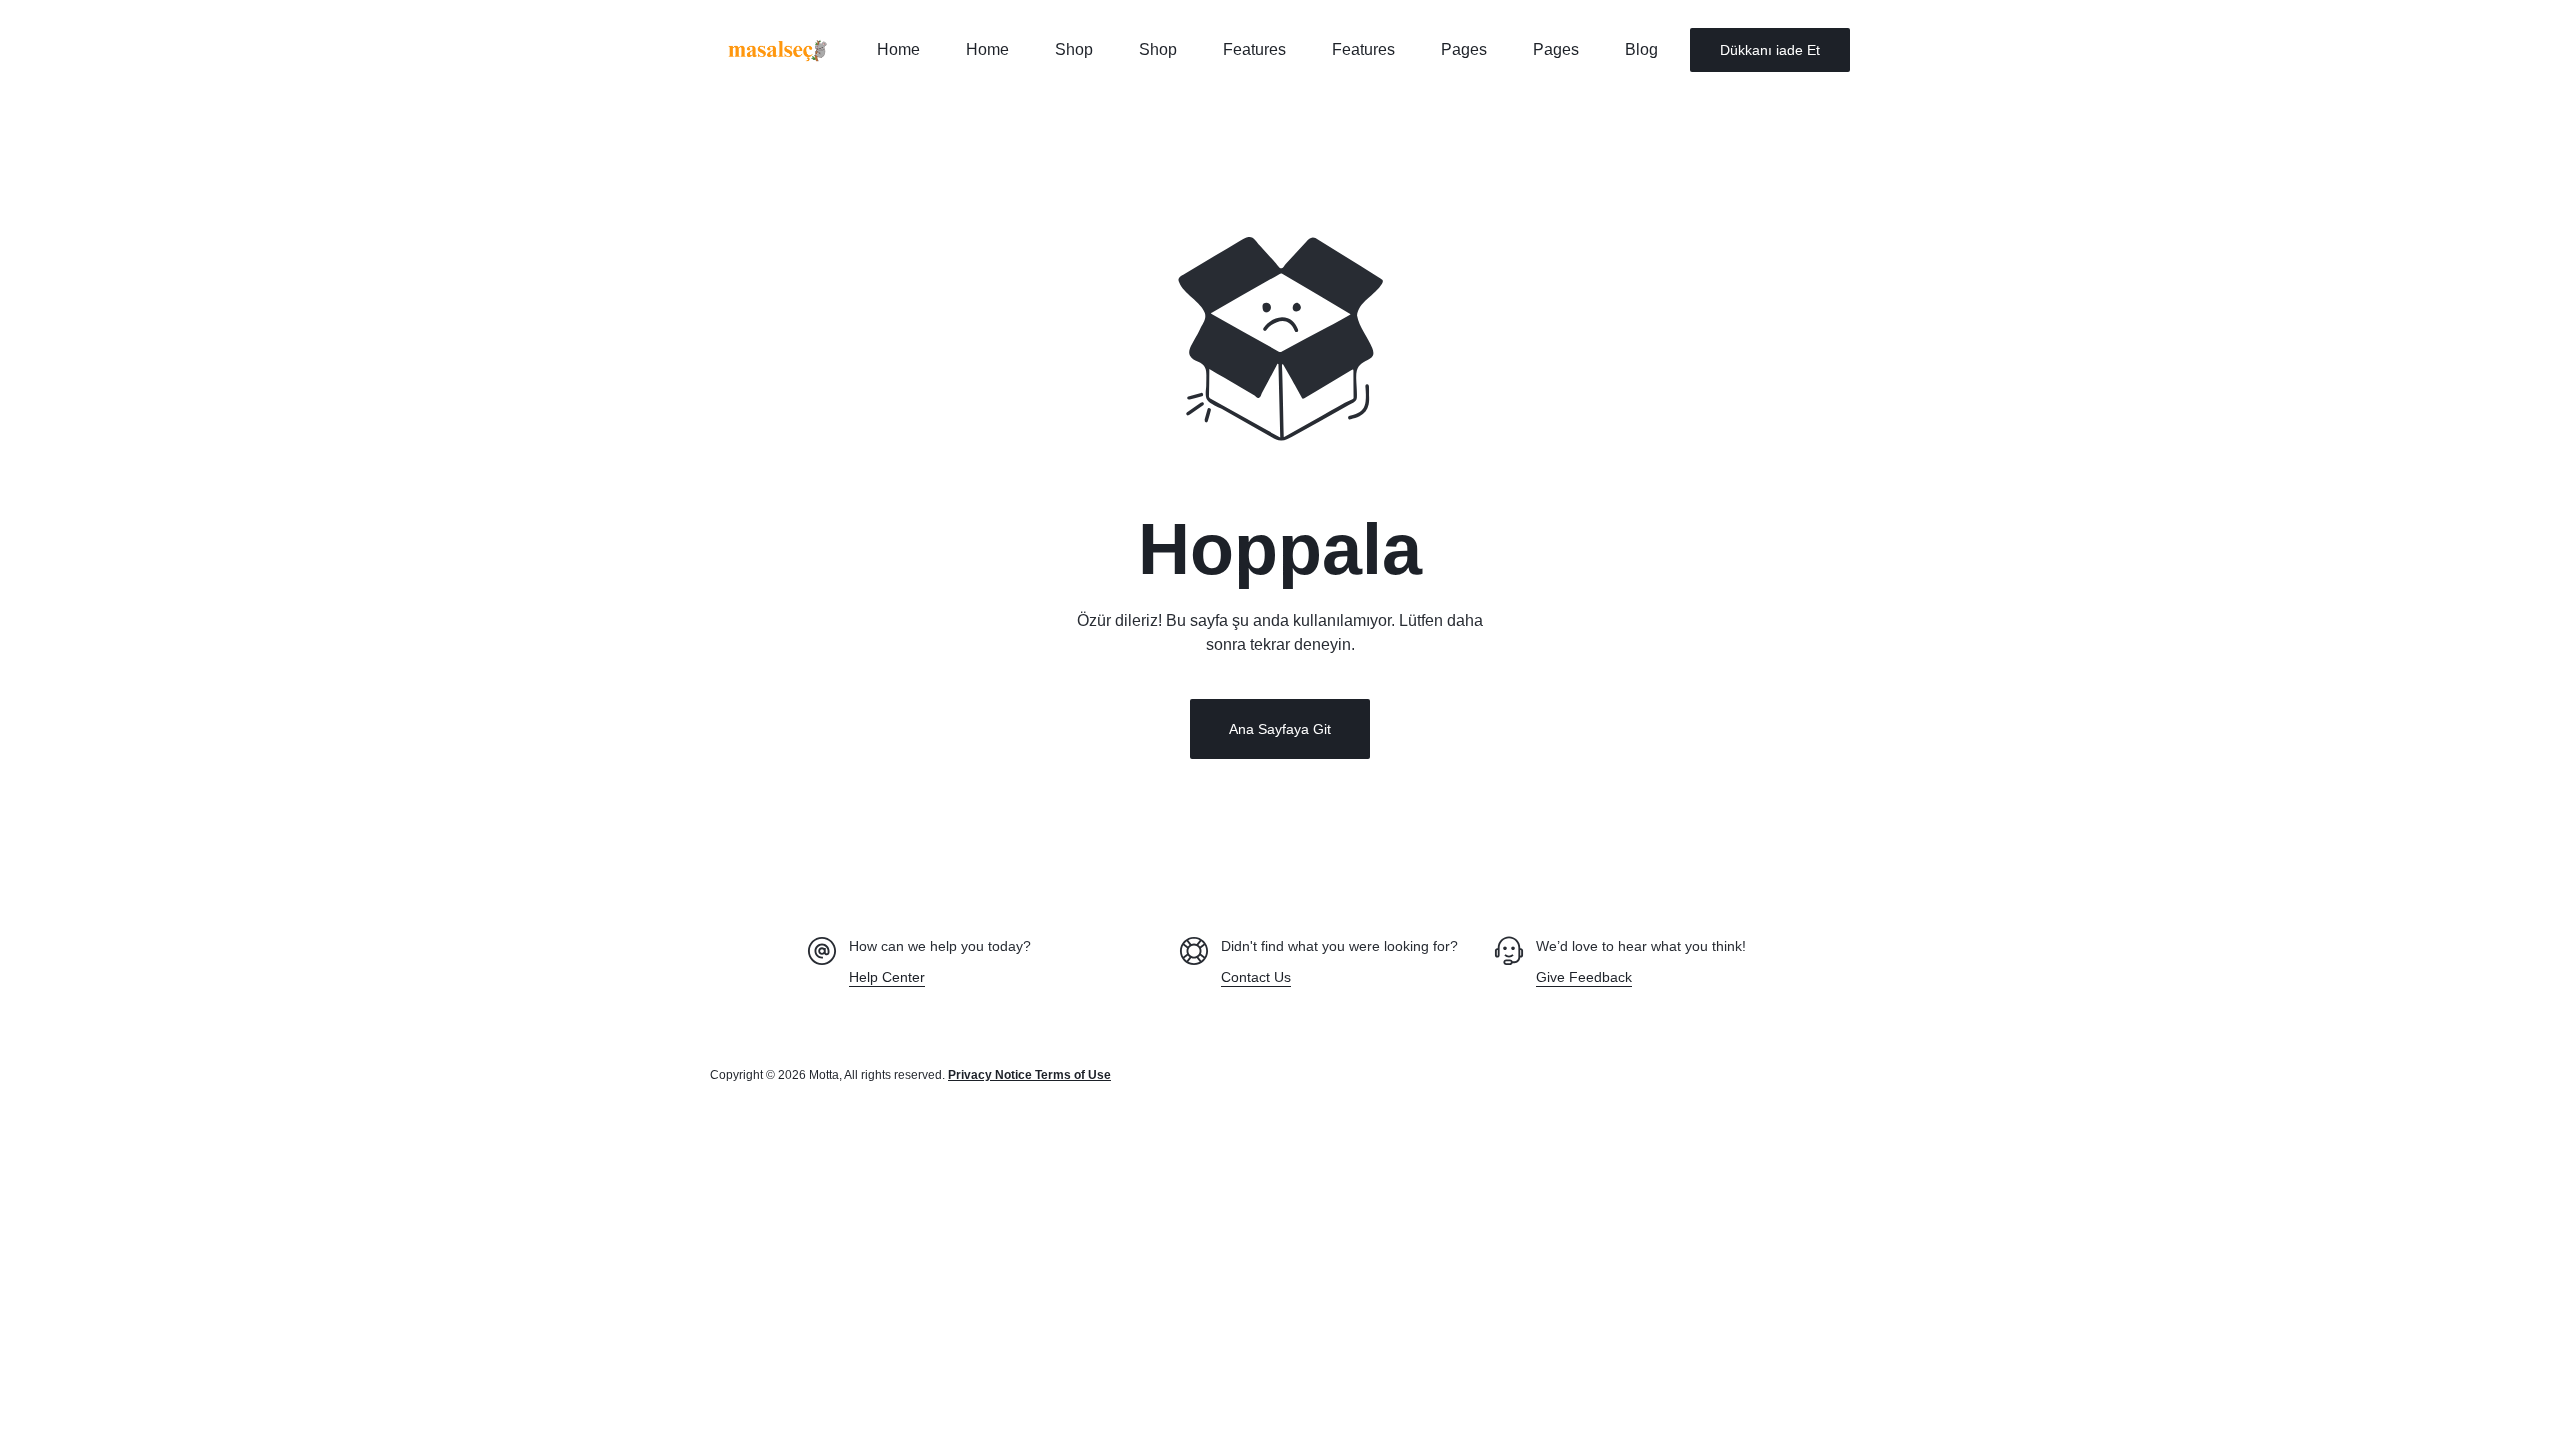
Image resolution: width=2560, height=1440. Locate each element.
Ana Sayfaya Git (1280, 729)
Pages (1464, 49)
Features (1254, 49)
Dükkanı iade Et (1770, 50)
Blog (1641, 49)
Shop (1074, 49)
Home (898, 49)
